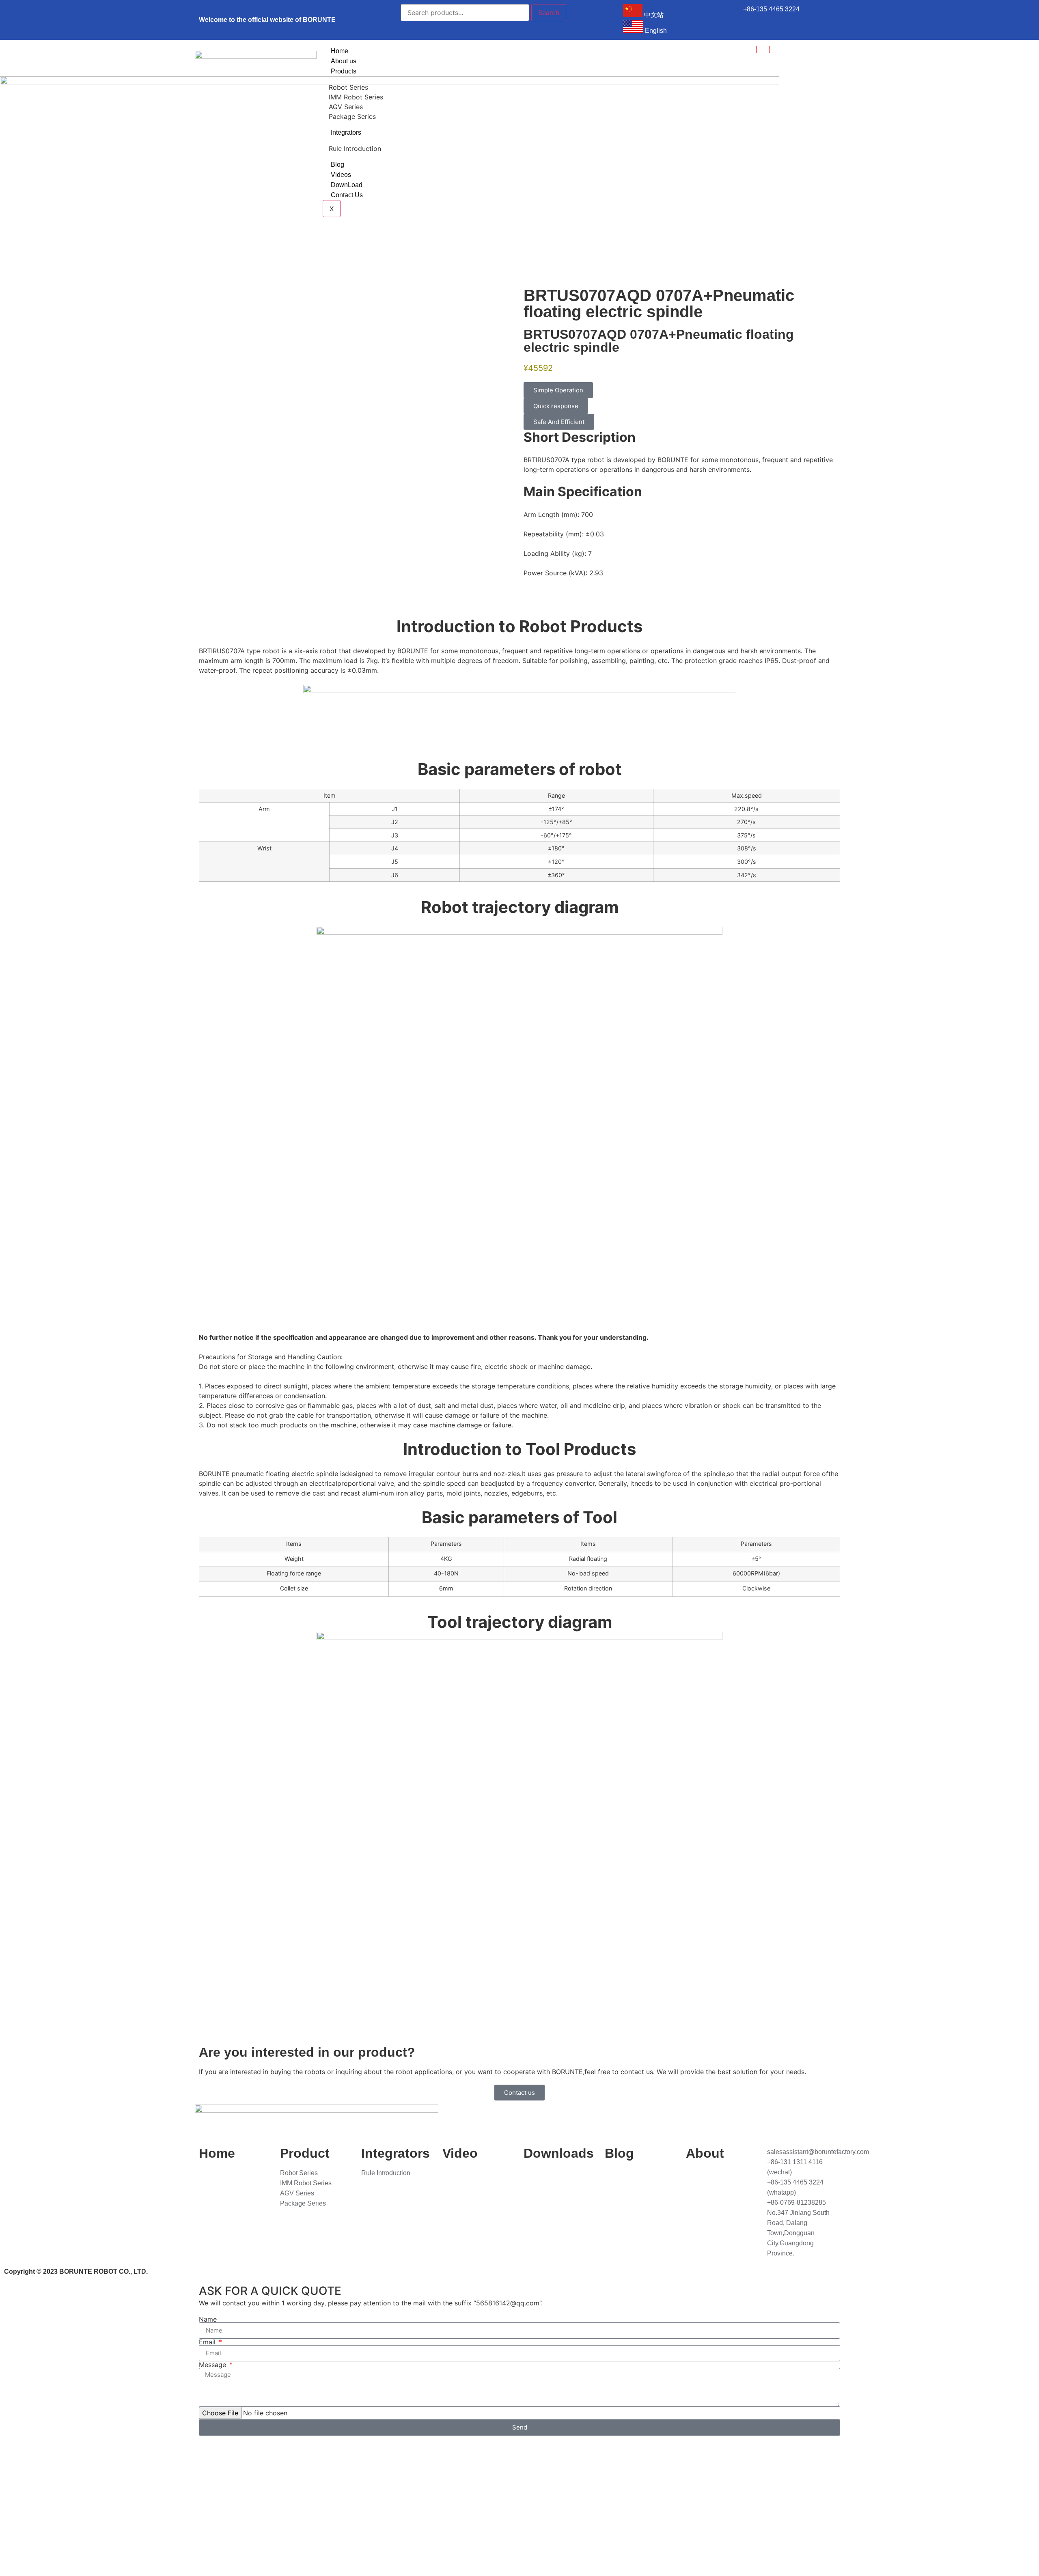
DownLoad (347, 185)
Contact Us (347, 195)
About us (344, 61)
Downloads (559, 2153)
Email (208, 2342)
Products (344, 71)
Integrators (346, 132)
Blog (337, 165)
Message (213, 2365)
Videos (341, 175)
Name (208, 2319)
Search (549, 13)
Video (460, 2153)
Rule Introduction (355, 148)
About (705, 2153)
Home (340, 51)
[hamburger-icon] (763, 49)
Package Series (352, 116)
